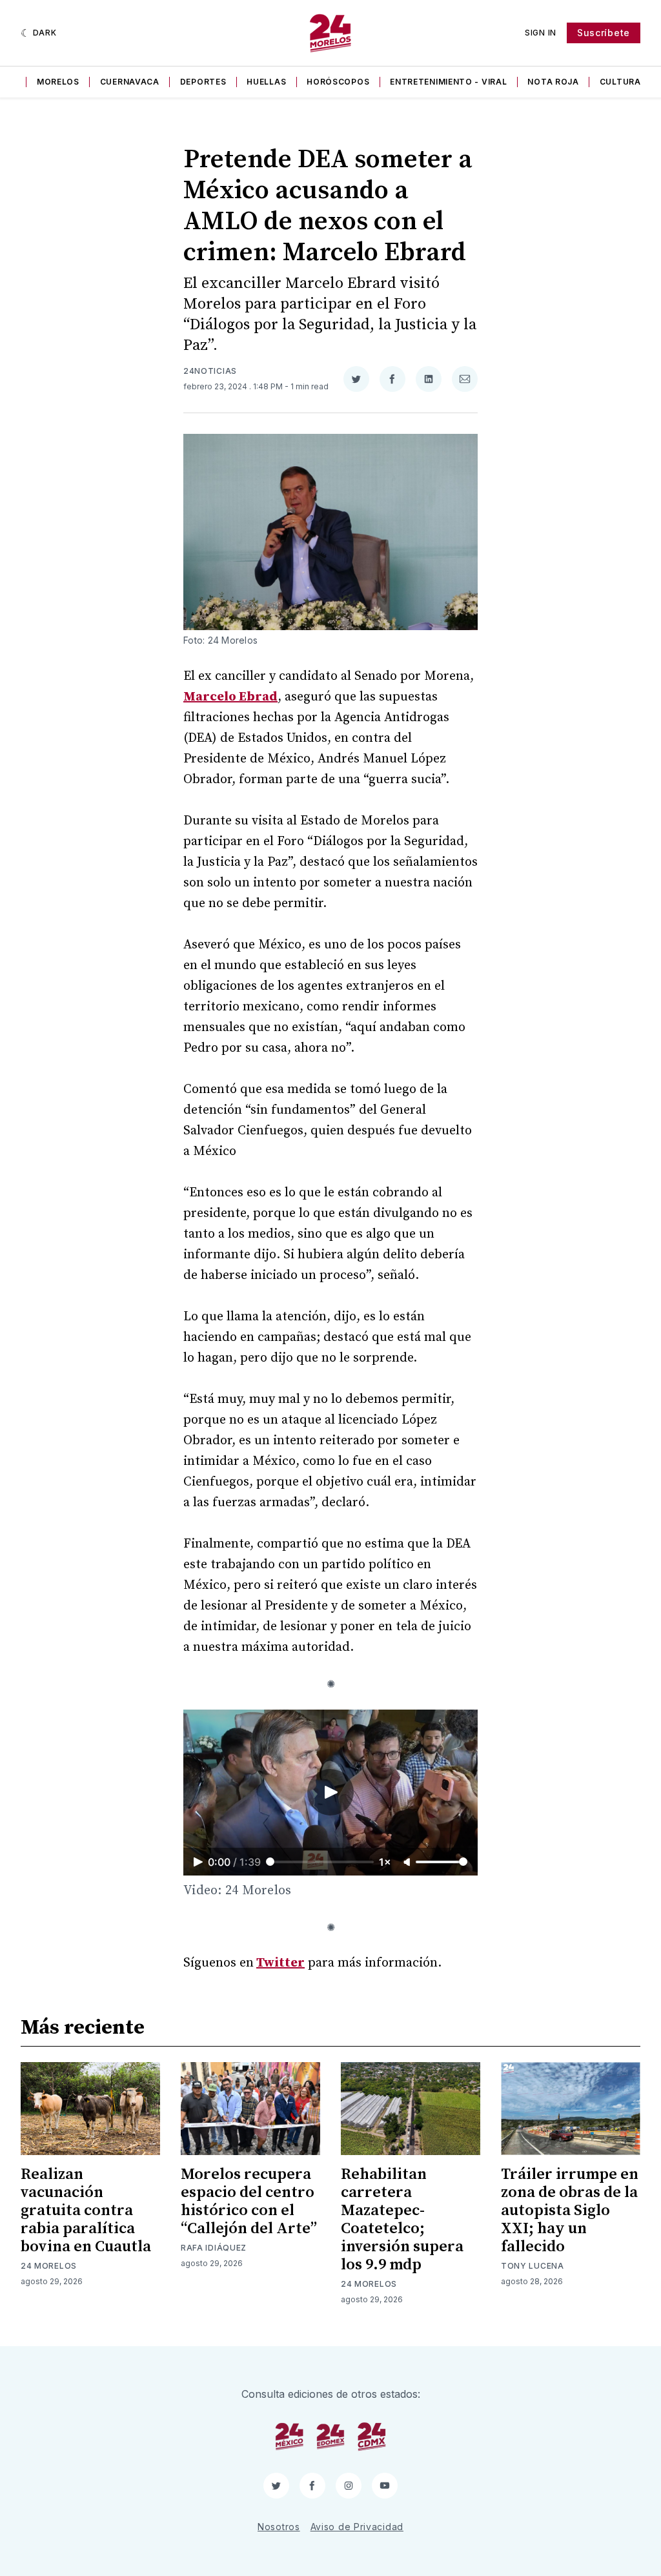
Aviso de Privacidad (357, 2527)
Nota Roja (553, 82)
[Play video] (330, 1792)
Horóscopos (338, 82)
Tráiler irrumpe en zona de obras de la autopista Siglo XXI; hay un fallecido (570, 2211)
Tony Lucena (533, 2266)
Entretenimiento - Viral (448, 82)
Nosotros (279, 2527)
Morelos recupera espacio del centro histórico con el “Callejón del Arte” (249, 2202)
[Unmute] (408, 1863)
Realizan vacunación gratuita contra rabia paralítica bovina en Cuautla (86, 2211)
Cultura (620, 82)
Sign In (541, 33)
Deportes (203, 82)
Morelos (58, 82)
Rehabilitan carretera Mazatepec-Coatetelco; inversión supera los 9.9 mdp (402, 2220)
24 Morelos (49, 2266)
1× (385, 1862)
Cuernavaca (130, 82)
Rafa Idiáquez (214, 2248)
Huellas (266, 82)
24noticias (210, 371)
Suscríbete (604, 33)
